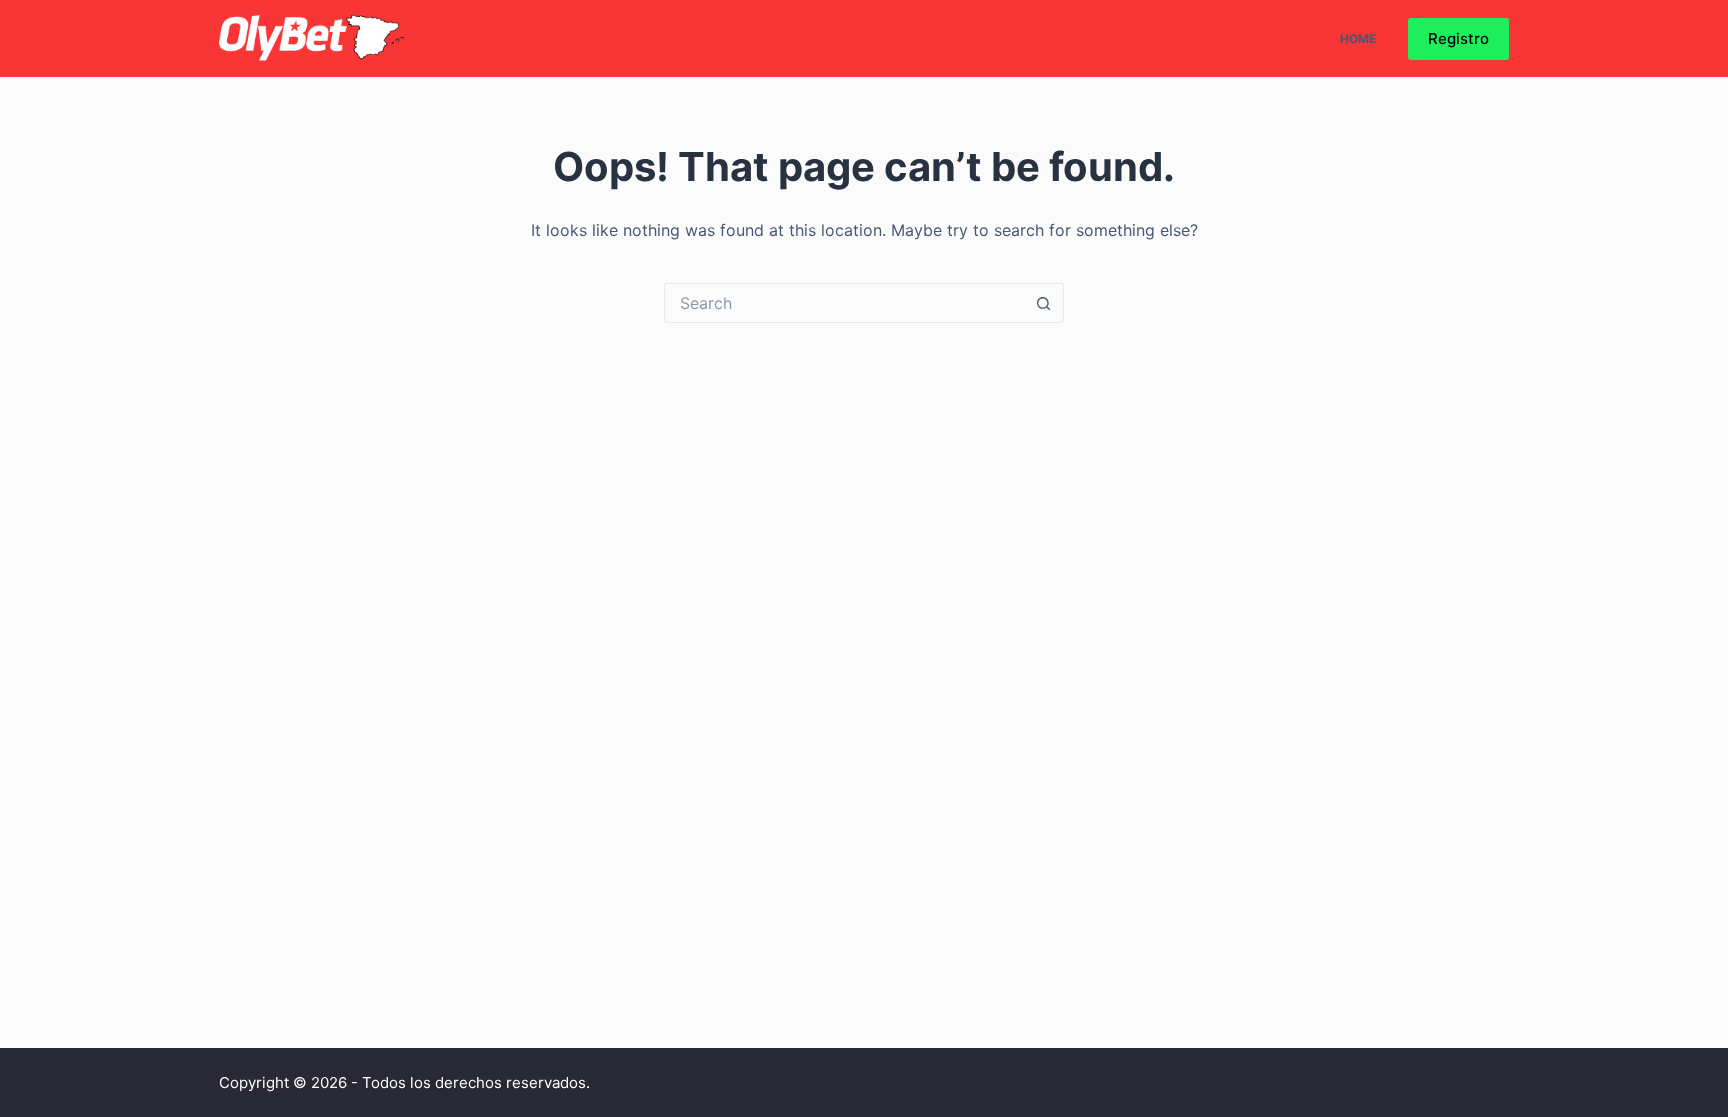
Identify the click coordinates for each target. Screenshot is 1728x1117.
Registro (1458, 38)
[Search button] (1044, 303)
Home (1358, 38)
